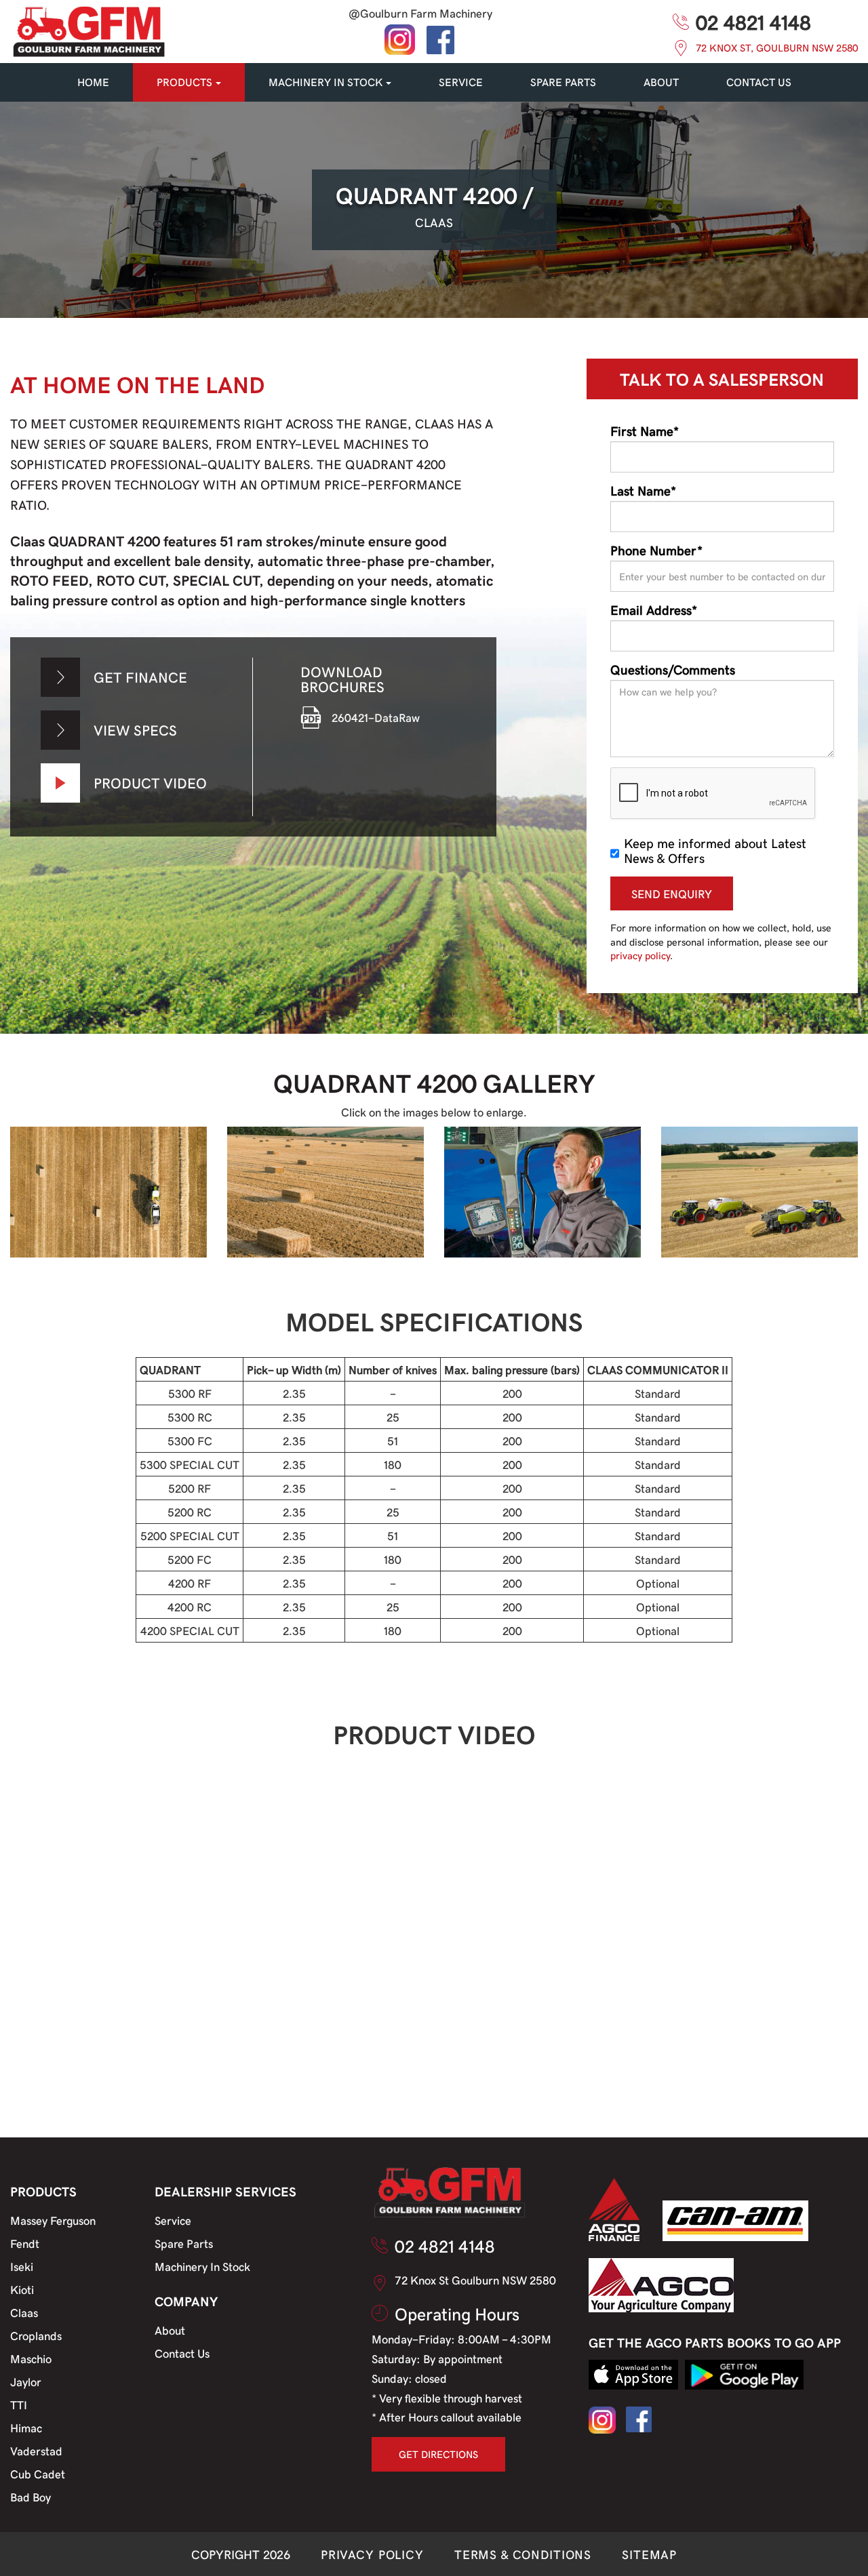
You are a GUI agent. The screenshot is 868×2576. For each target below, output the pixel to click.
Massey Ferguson (53, 2220)
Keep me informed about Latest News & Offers (715, 850)
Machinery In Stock (202, 2266)
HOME (93, 82)
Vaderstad (36, 2451)
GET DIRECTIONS (438, 2454)
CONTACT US (759, 82)
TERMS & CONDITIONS (523, 2554)
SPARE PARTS (563, 82)
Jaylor (26, 2381)
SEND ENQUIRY (672, 893)
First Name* (645, 430)
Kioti (22, 2289)
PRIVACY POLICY (372, 2554)
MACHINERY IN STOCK (325, 82)
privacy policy (640, 955)
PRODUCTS (184, 82)
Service (173, 2220)
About (661, 82)
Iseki (22, 2266)
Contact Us (182, 2353)
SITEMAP (649, 2554)
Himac (26, 2428)
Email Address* (654, 609)
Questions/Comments (673, 669)
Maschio (31, 2358)
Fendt (25, 2243)
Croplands (36, 2335)
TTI (19, 2404)
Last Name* (643, 490)
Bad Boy (31, 2497)
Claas (24, 2312)
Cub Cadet (38, 2474)
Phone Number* (656, 550)
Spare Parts (184, 2243)
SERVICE (461, 82)
